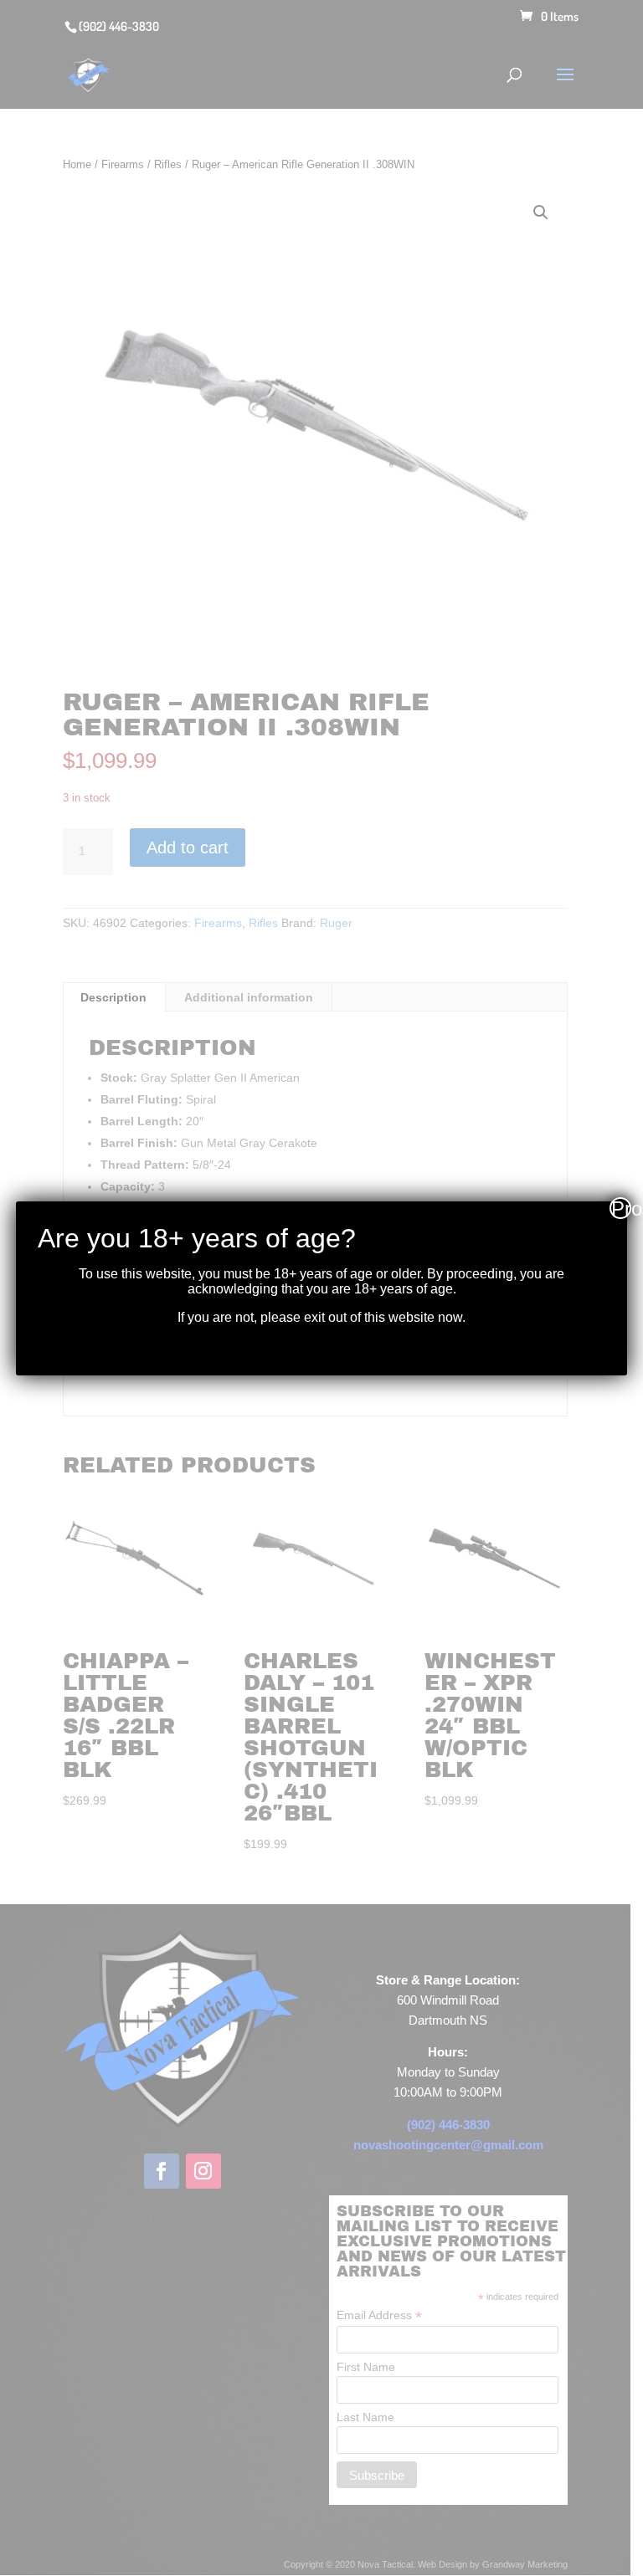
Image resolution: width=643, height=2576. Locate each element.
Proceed (621, 1208)
